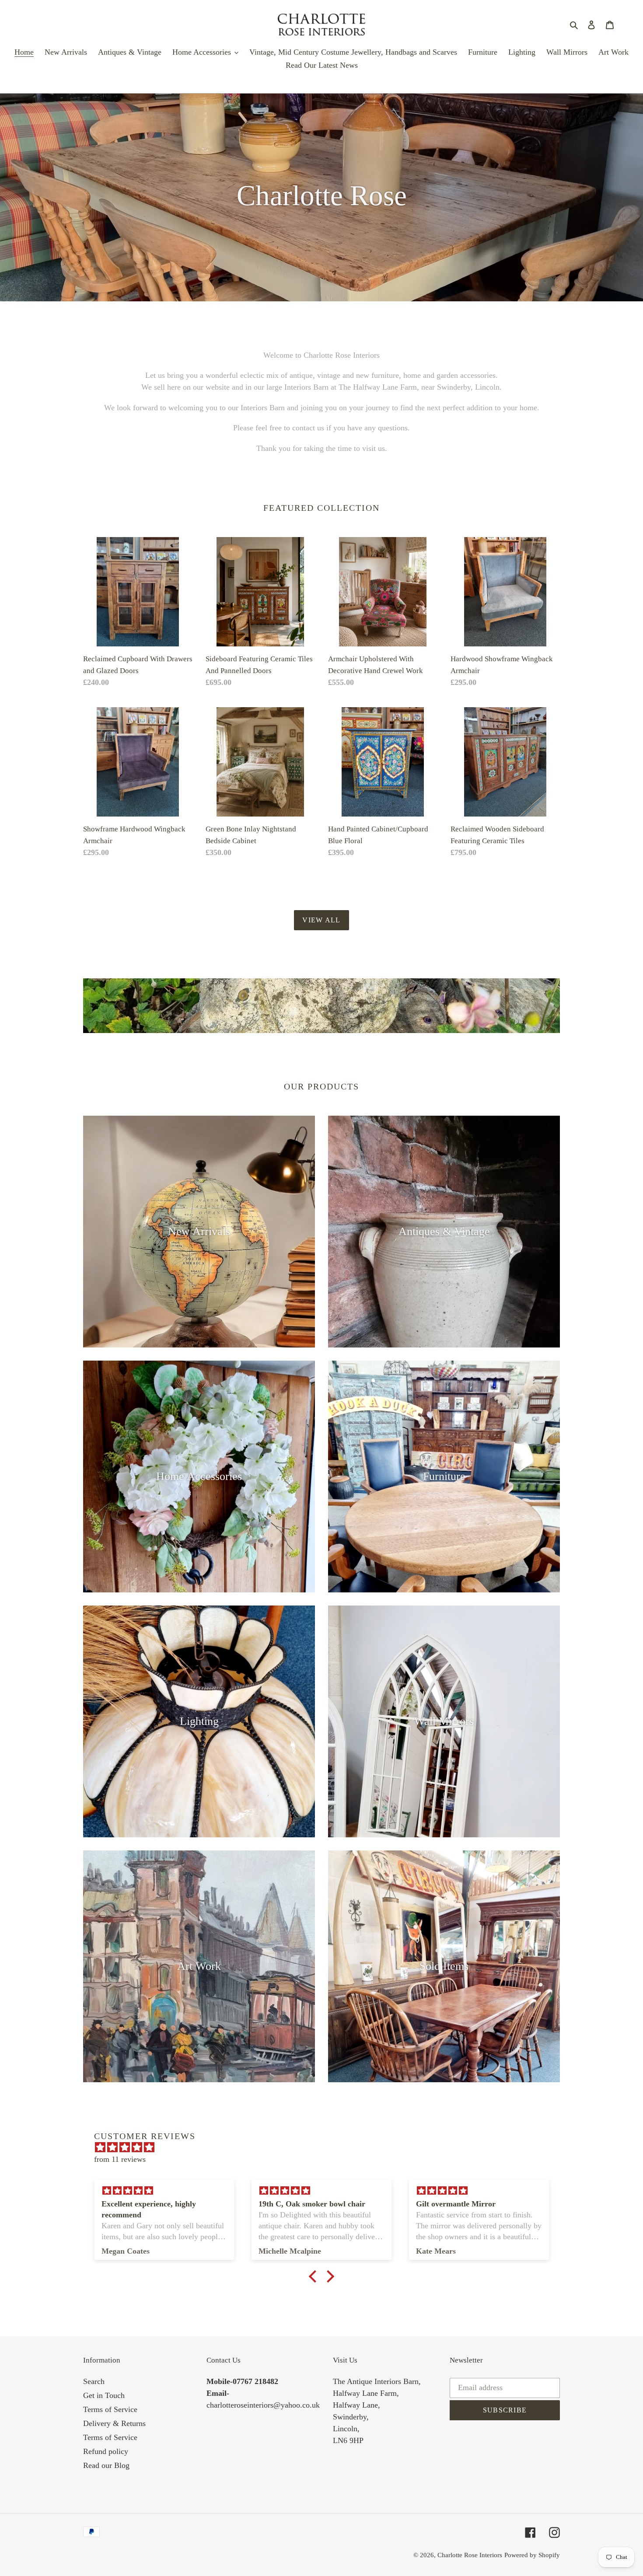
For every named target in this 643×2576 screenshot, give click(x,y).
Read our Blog (106, 2465)
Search (94, 2381)
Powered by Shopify (532, 2555)
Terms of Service (110, 2409)
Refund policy (106, 2451)
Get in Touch (104, 2395)
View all (321, 920)
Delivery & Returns (114, 2423)
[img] (326, 2147)
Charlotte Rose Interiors (470, 2555)
